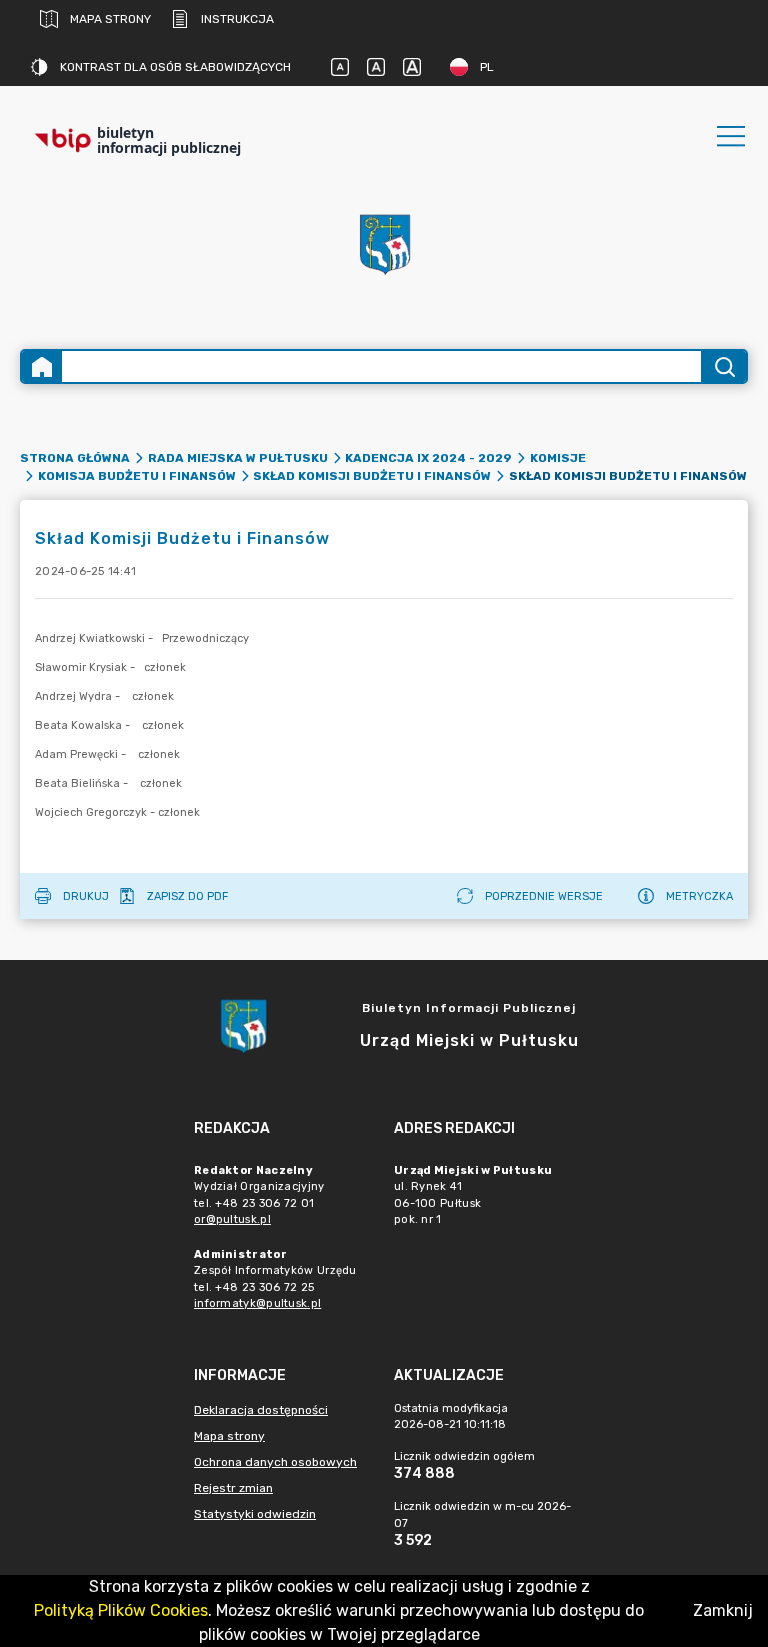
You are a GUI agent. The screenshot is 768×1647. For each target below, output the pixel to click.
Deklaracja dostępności (261, 1410)
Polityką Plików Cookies (121, 1610)
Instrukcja (237, 19)
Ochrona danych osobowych (275, 1462)
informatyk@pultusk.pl (257, 1303)
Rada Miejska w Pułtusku (238, 458)
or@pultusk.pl (232, 1219)
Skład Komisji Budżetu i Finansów (372, 476)
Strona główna (75, 458)
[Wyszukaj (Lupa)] (723, 366)
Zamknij (723, 1610)
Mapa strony (110, 19)
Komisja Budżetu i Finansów (137, 476)
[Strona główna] (42, 366)
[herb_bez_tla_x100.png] (384, 243)
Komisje (558, 458)
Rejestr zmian (233, 1488)
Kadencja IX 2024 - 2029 (428, 458)
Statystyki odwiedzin (255, 1514)
